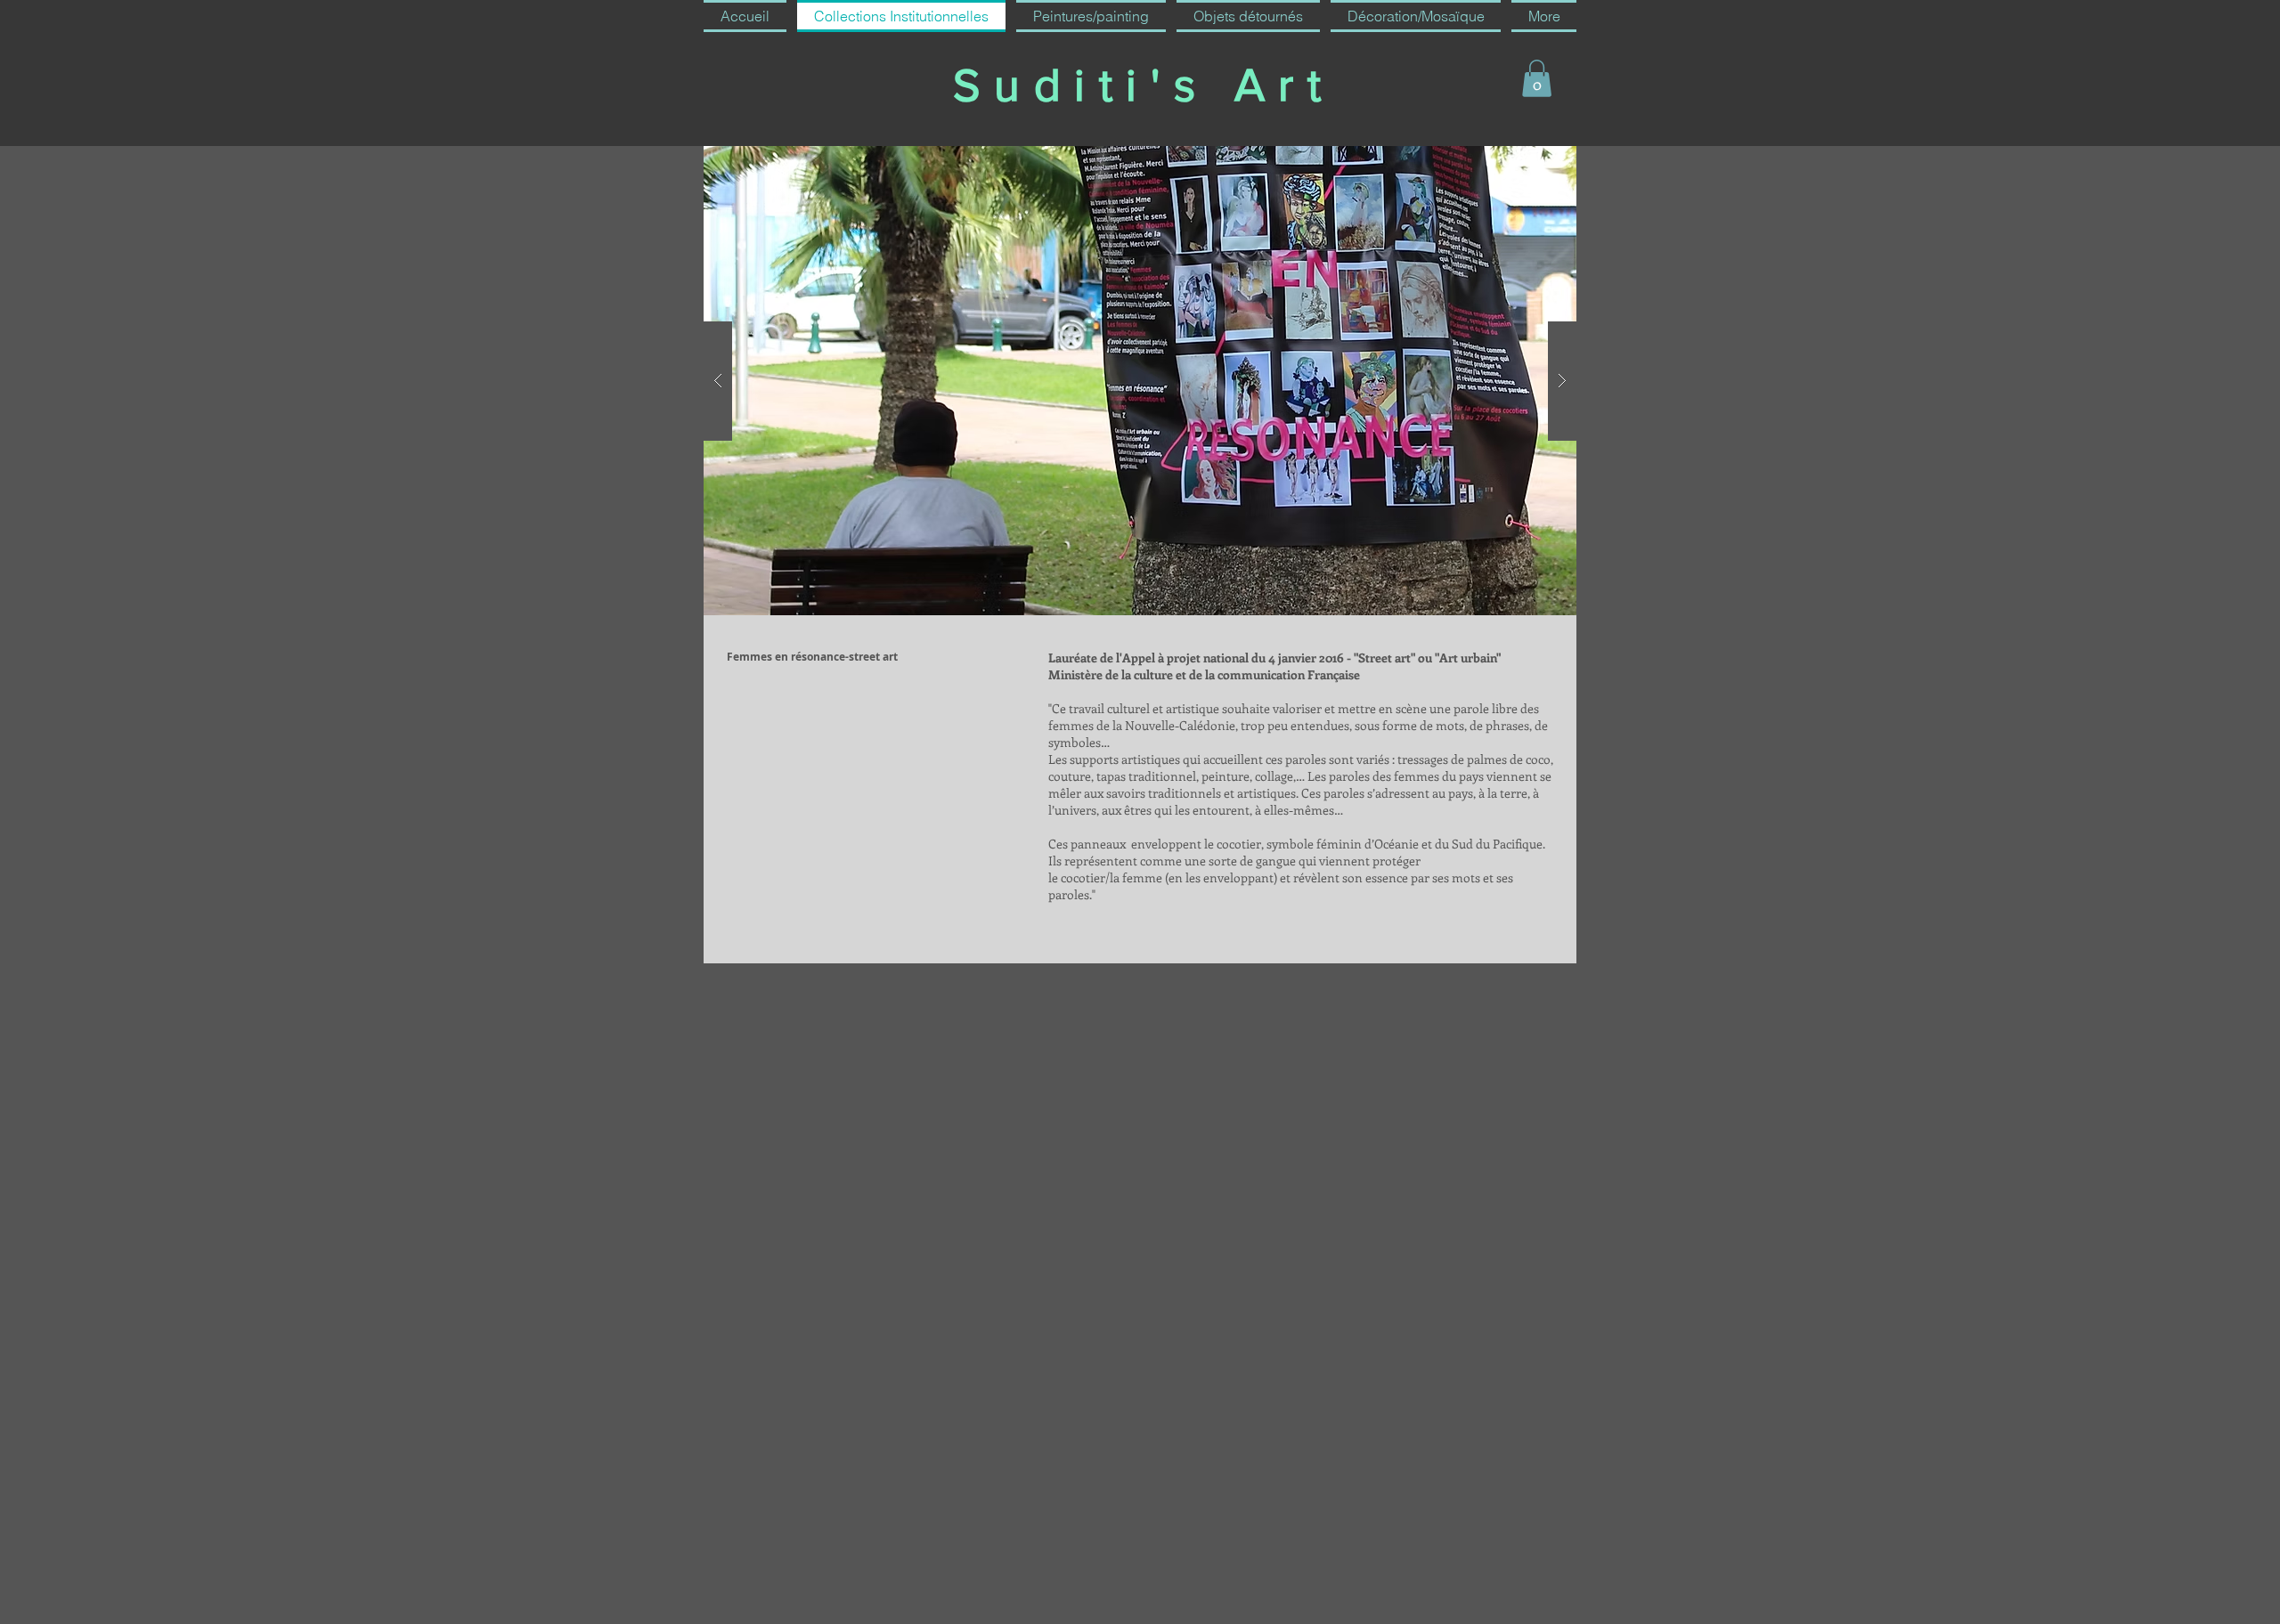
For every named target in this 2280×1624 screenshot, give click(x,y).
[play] (1528, 161)
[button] (1537, 78)
